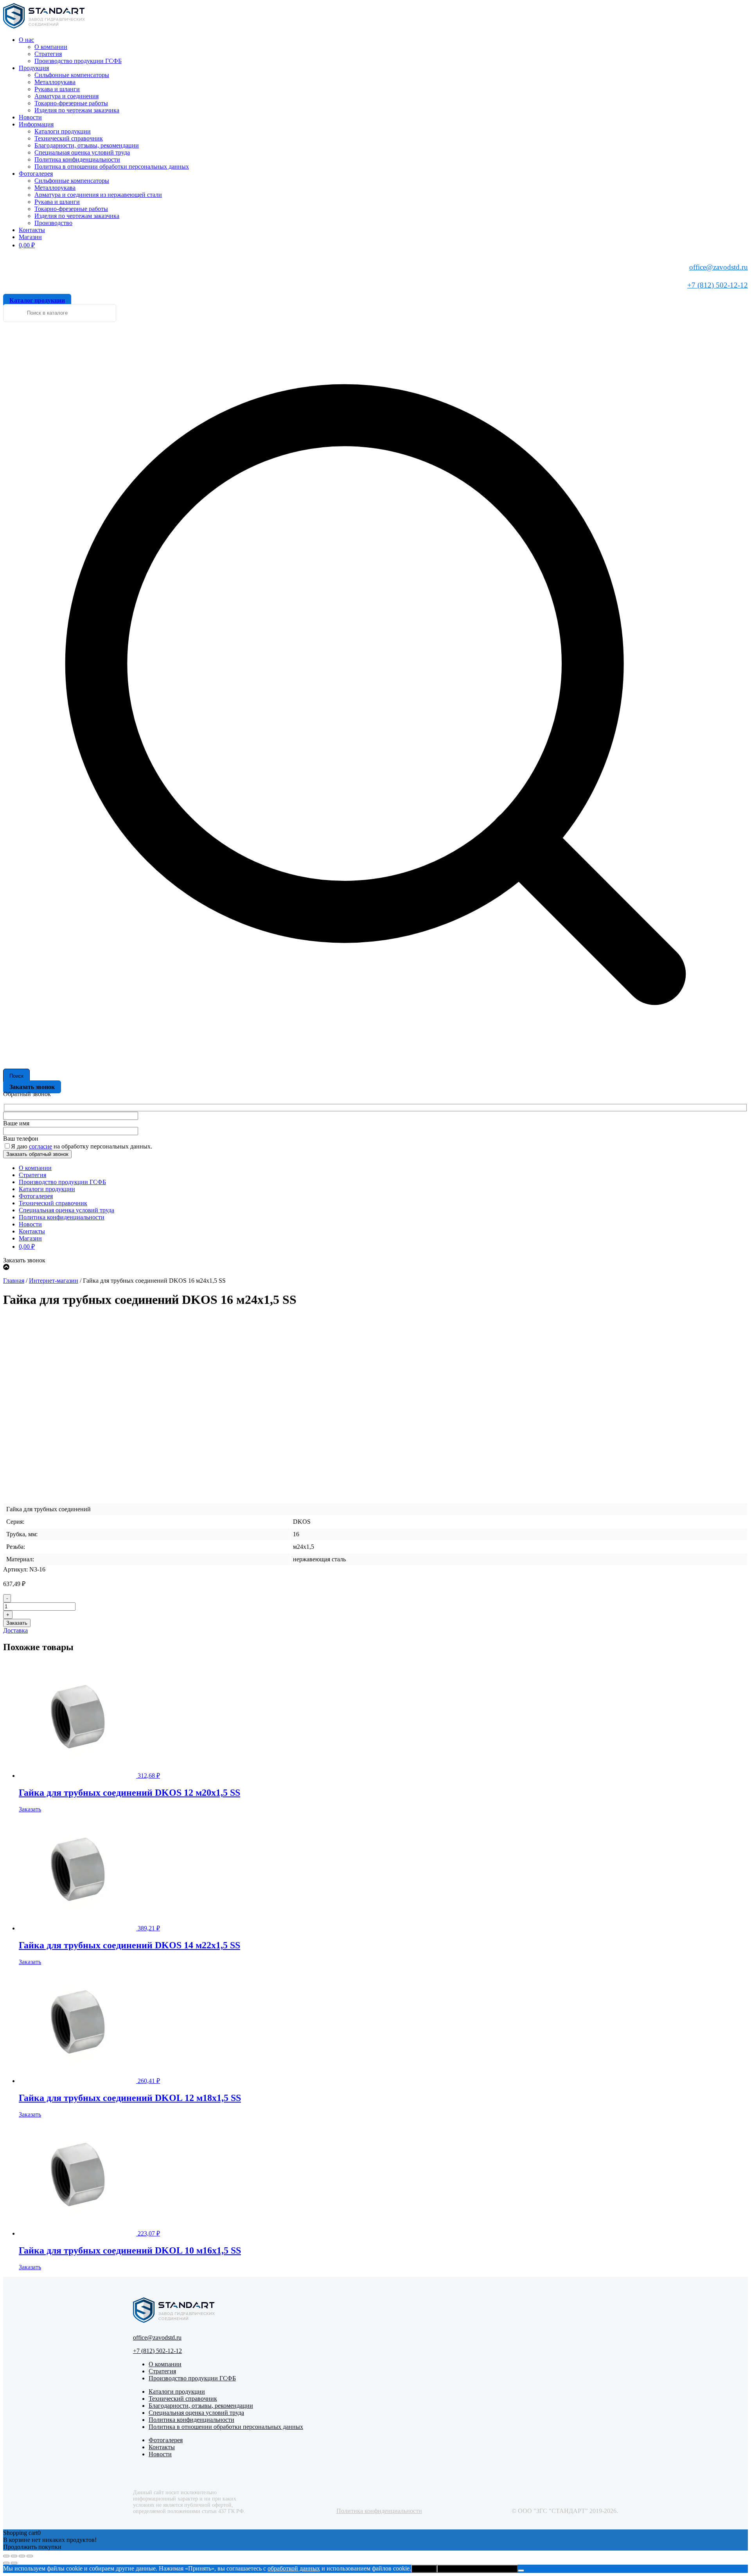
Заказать (17, 1623)
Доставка (15, 1630)
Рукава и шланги (57, 89)
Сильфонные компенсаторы (72, 75)
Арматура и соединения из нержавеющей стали (98, 195)
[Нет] (521, 2571)
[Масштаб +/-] (6, 2556)
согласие (40, 1146)
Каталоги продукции (63, 131)
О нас (26, 40)
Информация (36, 124)
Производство (53, 223)
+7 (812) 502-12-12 (718, 285)
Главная (14, 1281)
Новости (30, 117)
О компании (51, 47)
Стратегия (48, 54)
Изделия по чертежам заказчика (77, 110)
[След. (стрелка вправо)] (14, 2563)
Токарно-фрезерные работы (71, 103)
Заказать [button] (30, 1809)
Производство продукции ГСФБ (78, 61)
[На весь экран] (14, 2556)
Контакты (32, 230)
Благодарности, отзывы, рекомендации (87, 145)
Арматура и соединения (66, 96)
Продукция (34, 68)
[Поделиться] (22, 2556)
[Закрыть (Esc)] (30, 2556)
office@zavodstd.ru (719, 267)
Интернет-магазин (54, 1281)
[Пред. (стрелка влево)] (6, 2563)
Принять (424, 2569)
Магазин (30, 237)
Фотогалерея (36, 174)
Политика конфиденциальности (77, 159)
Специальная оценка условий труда (82, 152)
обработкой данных (294, 2568)
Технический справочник (69, 138)
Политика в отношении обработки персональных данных (112, 167)
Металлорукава (55, 82)
